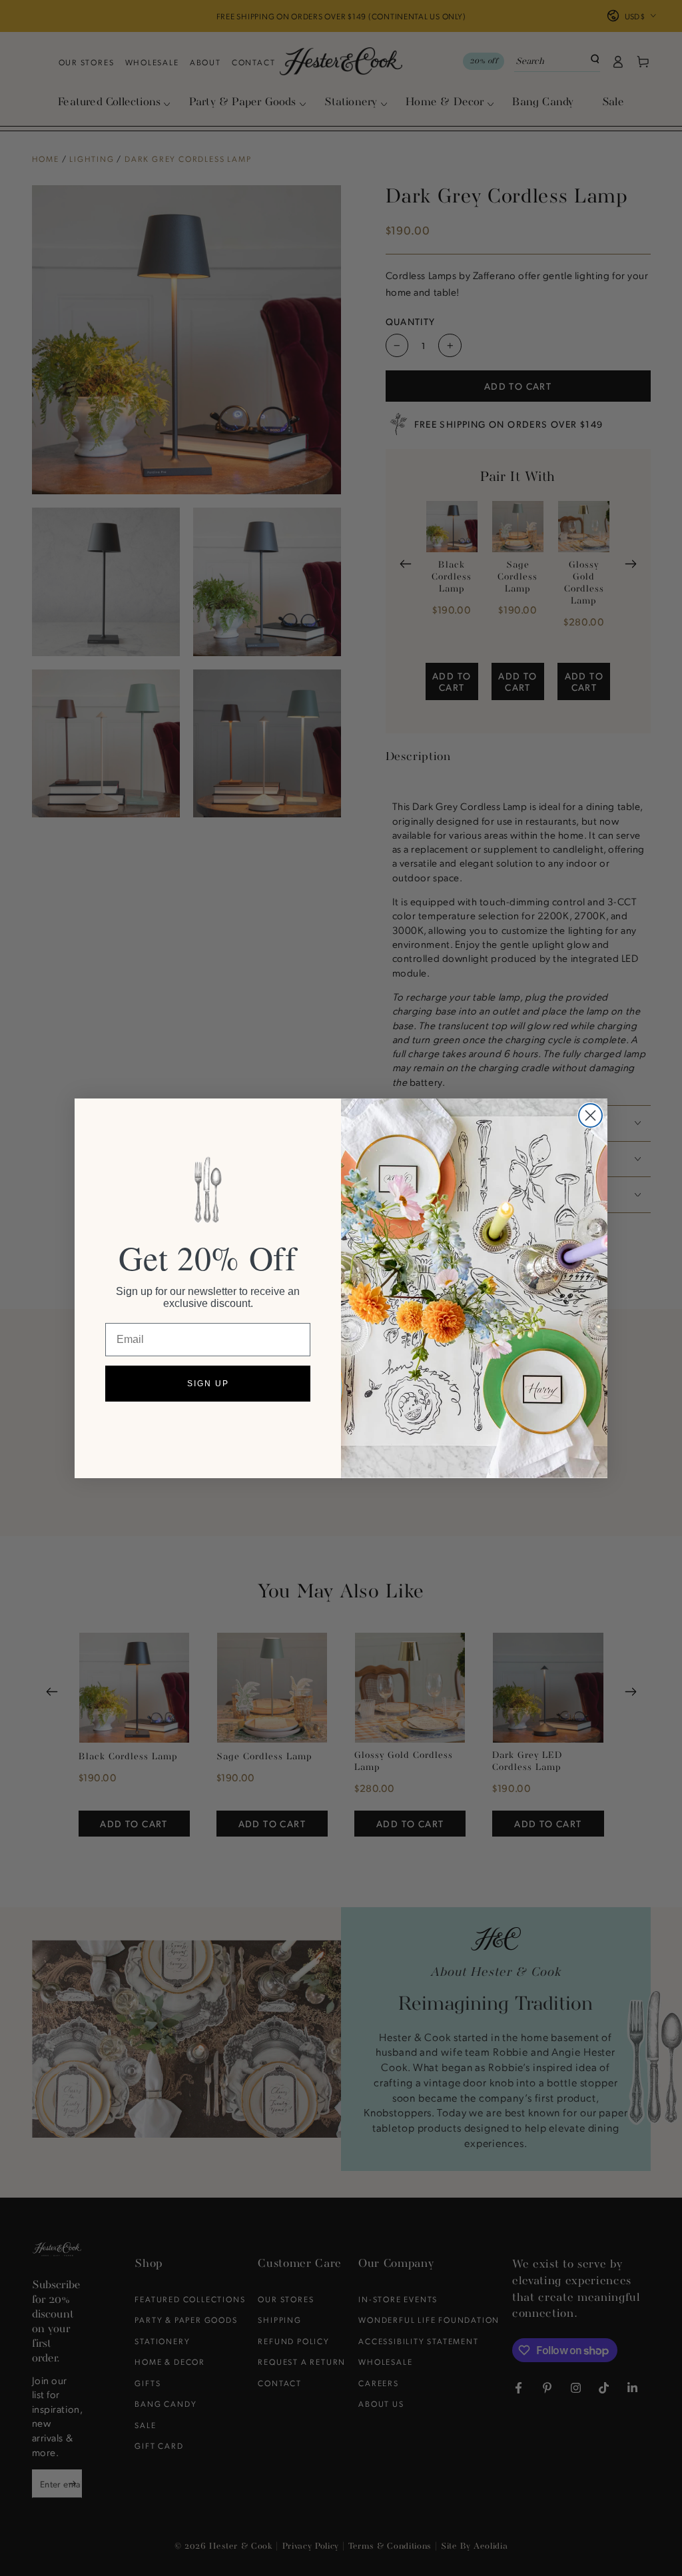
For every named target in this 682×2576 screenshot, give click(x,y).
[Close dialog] (590, 1115)
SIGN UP (208, 1384)
